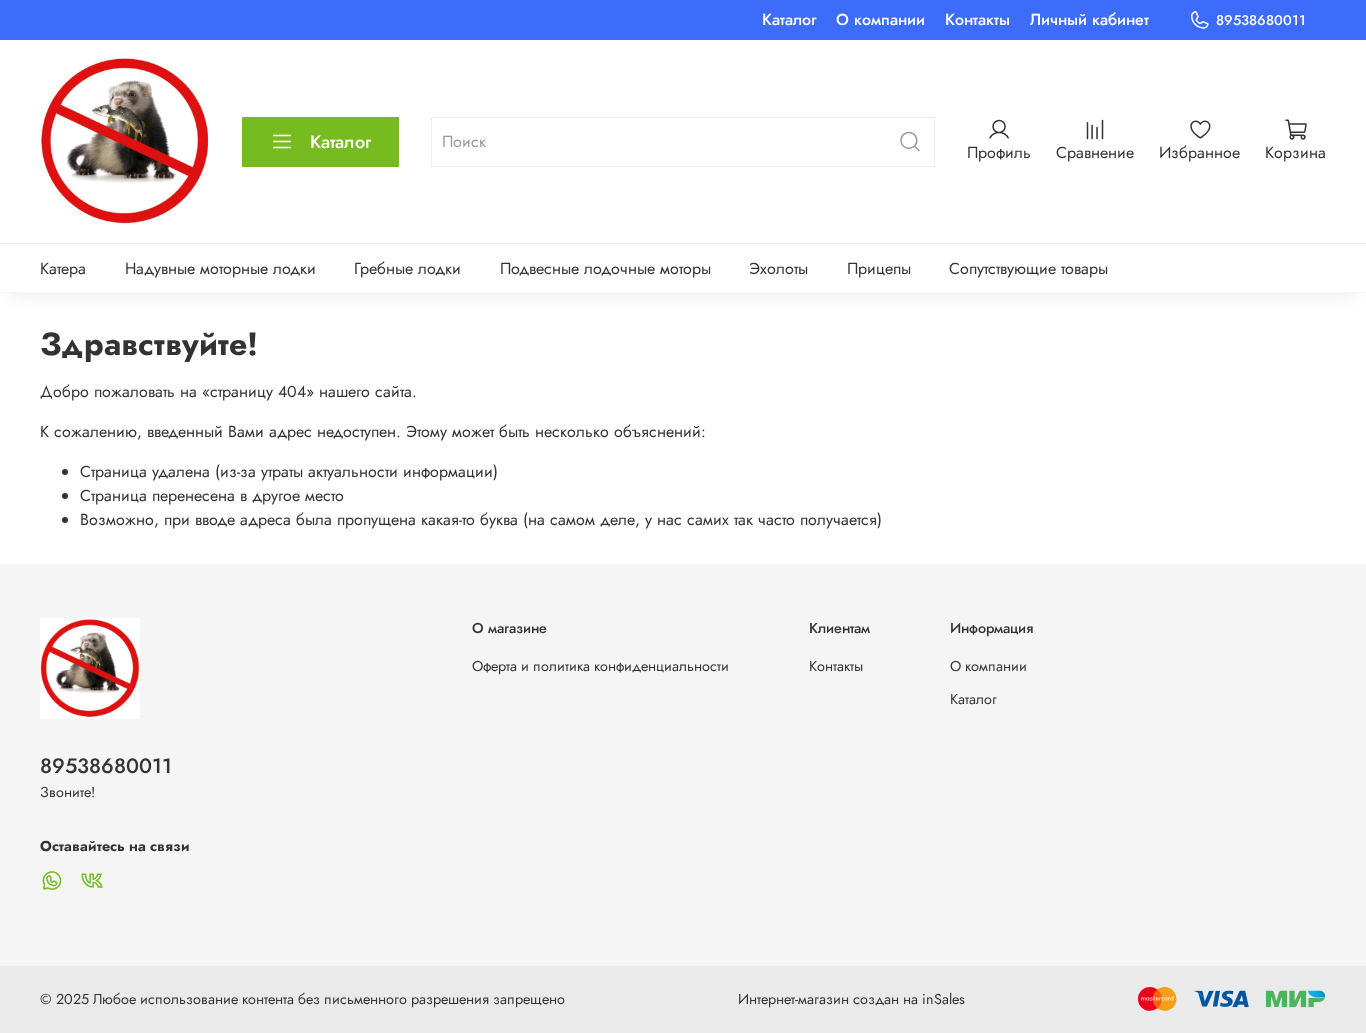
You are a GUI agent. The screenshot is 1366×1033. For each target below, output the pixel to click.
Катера (63, 268)
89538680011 (1261, 20)
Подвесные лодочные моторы (605, 268)
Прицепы (879, 268)
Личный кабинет (1089, 19)
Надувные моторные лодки (220, 268)
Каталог (789, 19)
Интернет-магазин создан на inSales (851, 999)
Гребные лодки (407, 268)
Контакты (977, 19)
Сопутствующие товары (1028, 268)
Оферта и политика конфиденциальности (600, 666)
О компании (880, 19)
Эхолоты (778, 268)
